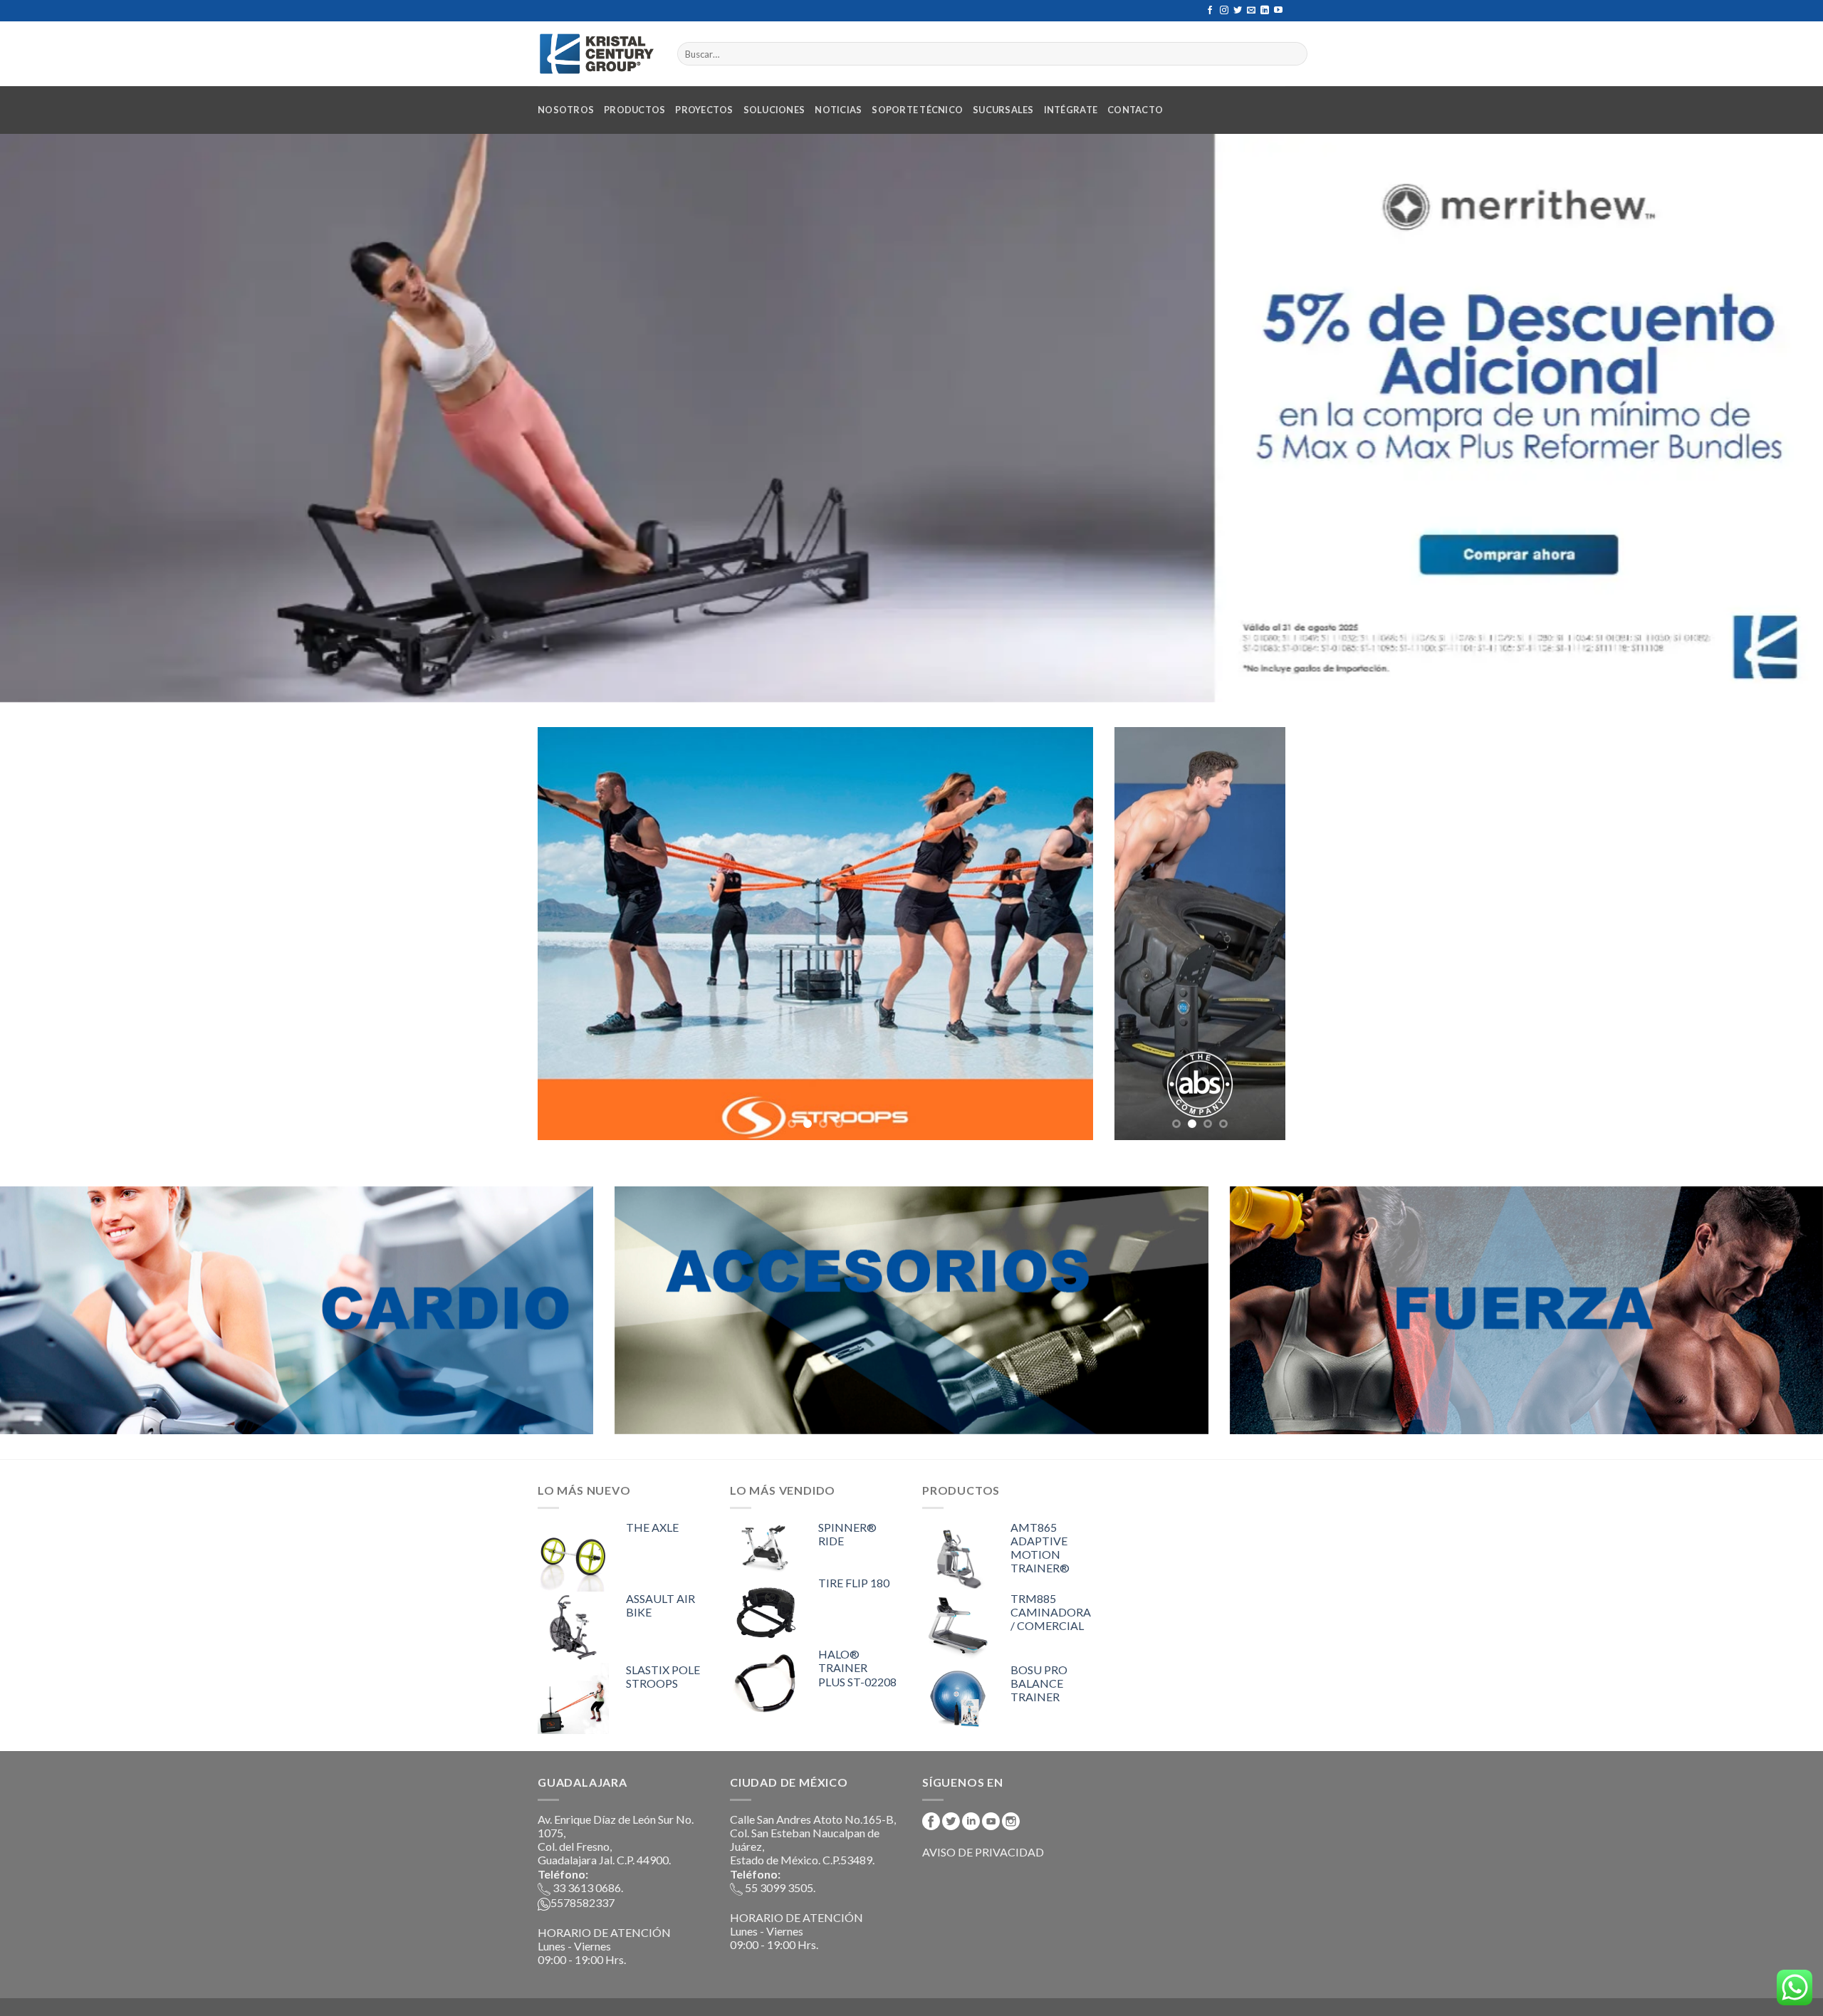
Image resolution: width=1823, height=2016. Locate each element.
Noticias (838, 110)
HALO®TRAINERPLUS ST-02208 (857, 1667)
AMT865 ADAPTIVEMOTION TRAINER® (1040, 1548)
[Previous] (567, 934)
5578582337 (583, 1902)
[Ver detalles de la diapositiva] (911, 418)
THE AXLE (652, 1527)
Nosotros (566, 110)
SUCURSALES (1003, 110)
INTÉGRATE (1071, 110)
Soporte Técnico (917, 110)
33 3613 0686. (587, 1887)
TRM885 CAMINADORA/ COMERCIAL (1051, 1612)
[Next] (1064, 934)
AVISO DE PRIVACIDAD (983, 1852)
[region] (911, 418)
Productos (634, 110)
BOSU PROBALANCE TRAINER (1039, 1683)
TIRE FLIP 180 (854, 1583)
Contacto (1135, 110)
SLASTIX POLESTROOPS (663, 1676)
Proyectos (704, 110)
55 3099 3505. (779, 1887)
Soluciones (774, 110)
